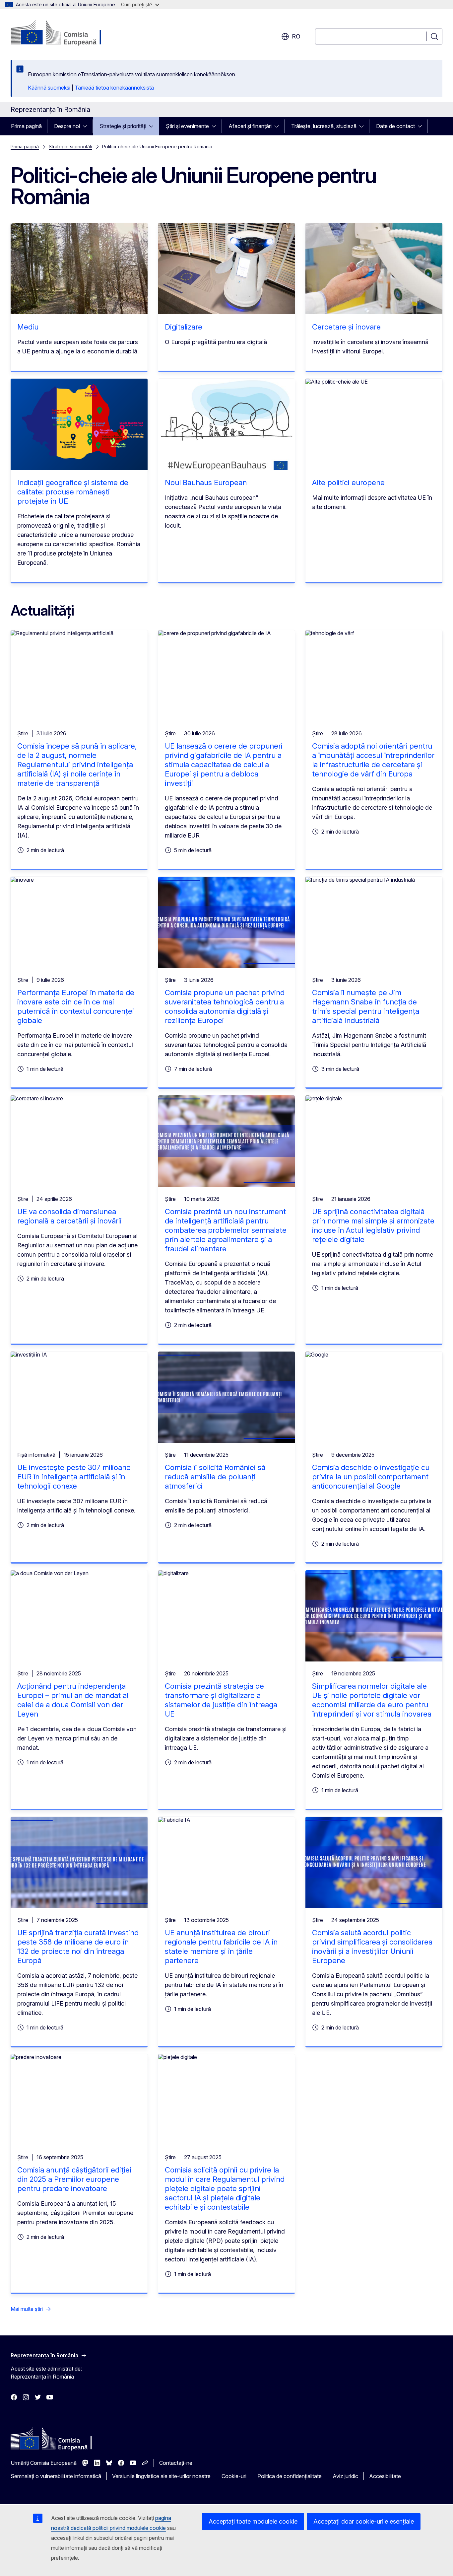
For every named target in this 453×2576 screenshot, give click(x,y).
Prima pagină (26, 126)
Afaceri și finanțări (250, 126)
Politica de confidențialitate (290, 2476)
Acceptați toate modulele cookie (253, 2521)
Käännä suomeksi (49, 88)
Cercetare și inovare (346, 327)
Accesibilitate (385, 2476)
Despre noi (67, 126)
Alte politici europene (348, 482)
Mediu (28, 327)
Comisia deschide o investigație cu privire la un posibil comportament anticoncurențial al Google (371, 1477)
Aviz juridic (345, 2476)
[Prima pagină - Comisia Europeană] (64, 33)
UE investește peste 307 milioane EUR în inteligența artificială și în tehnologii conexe (74, 1477)
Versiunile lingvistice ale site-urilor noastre (161, 2476)
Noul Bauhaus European (206, 482)
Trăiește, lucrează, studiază (324, 126)
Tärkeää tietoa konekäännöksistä (114, 88)
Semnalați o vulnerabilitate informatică (56, 2476)
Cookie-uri (234, 2476)
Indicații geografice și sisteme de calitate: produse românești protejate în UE (73, 492)
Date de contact (395, 126)
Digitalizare (184, 327)
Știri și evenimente (187, 126)
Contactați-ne (176, 2463)
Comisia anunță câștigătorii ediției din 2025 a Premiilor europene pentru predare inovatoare (74, 2179)
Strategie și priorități (123, 126)
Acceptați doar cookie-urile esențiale (364, 2521)
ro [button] (296, 36)
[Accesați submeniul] (87, 126)
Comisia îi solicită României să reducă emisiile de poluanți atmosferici (215, 1477)
